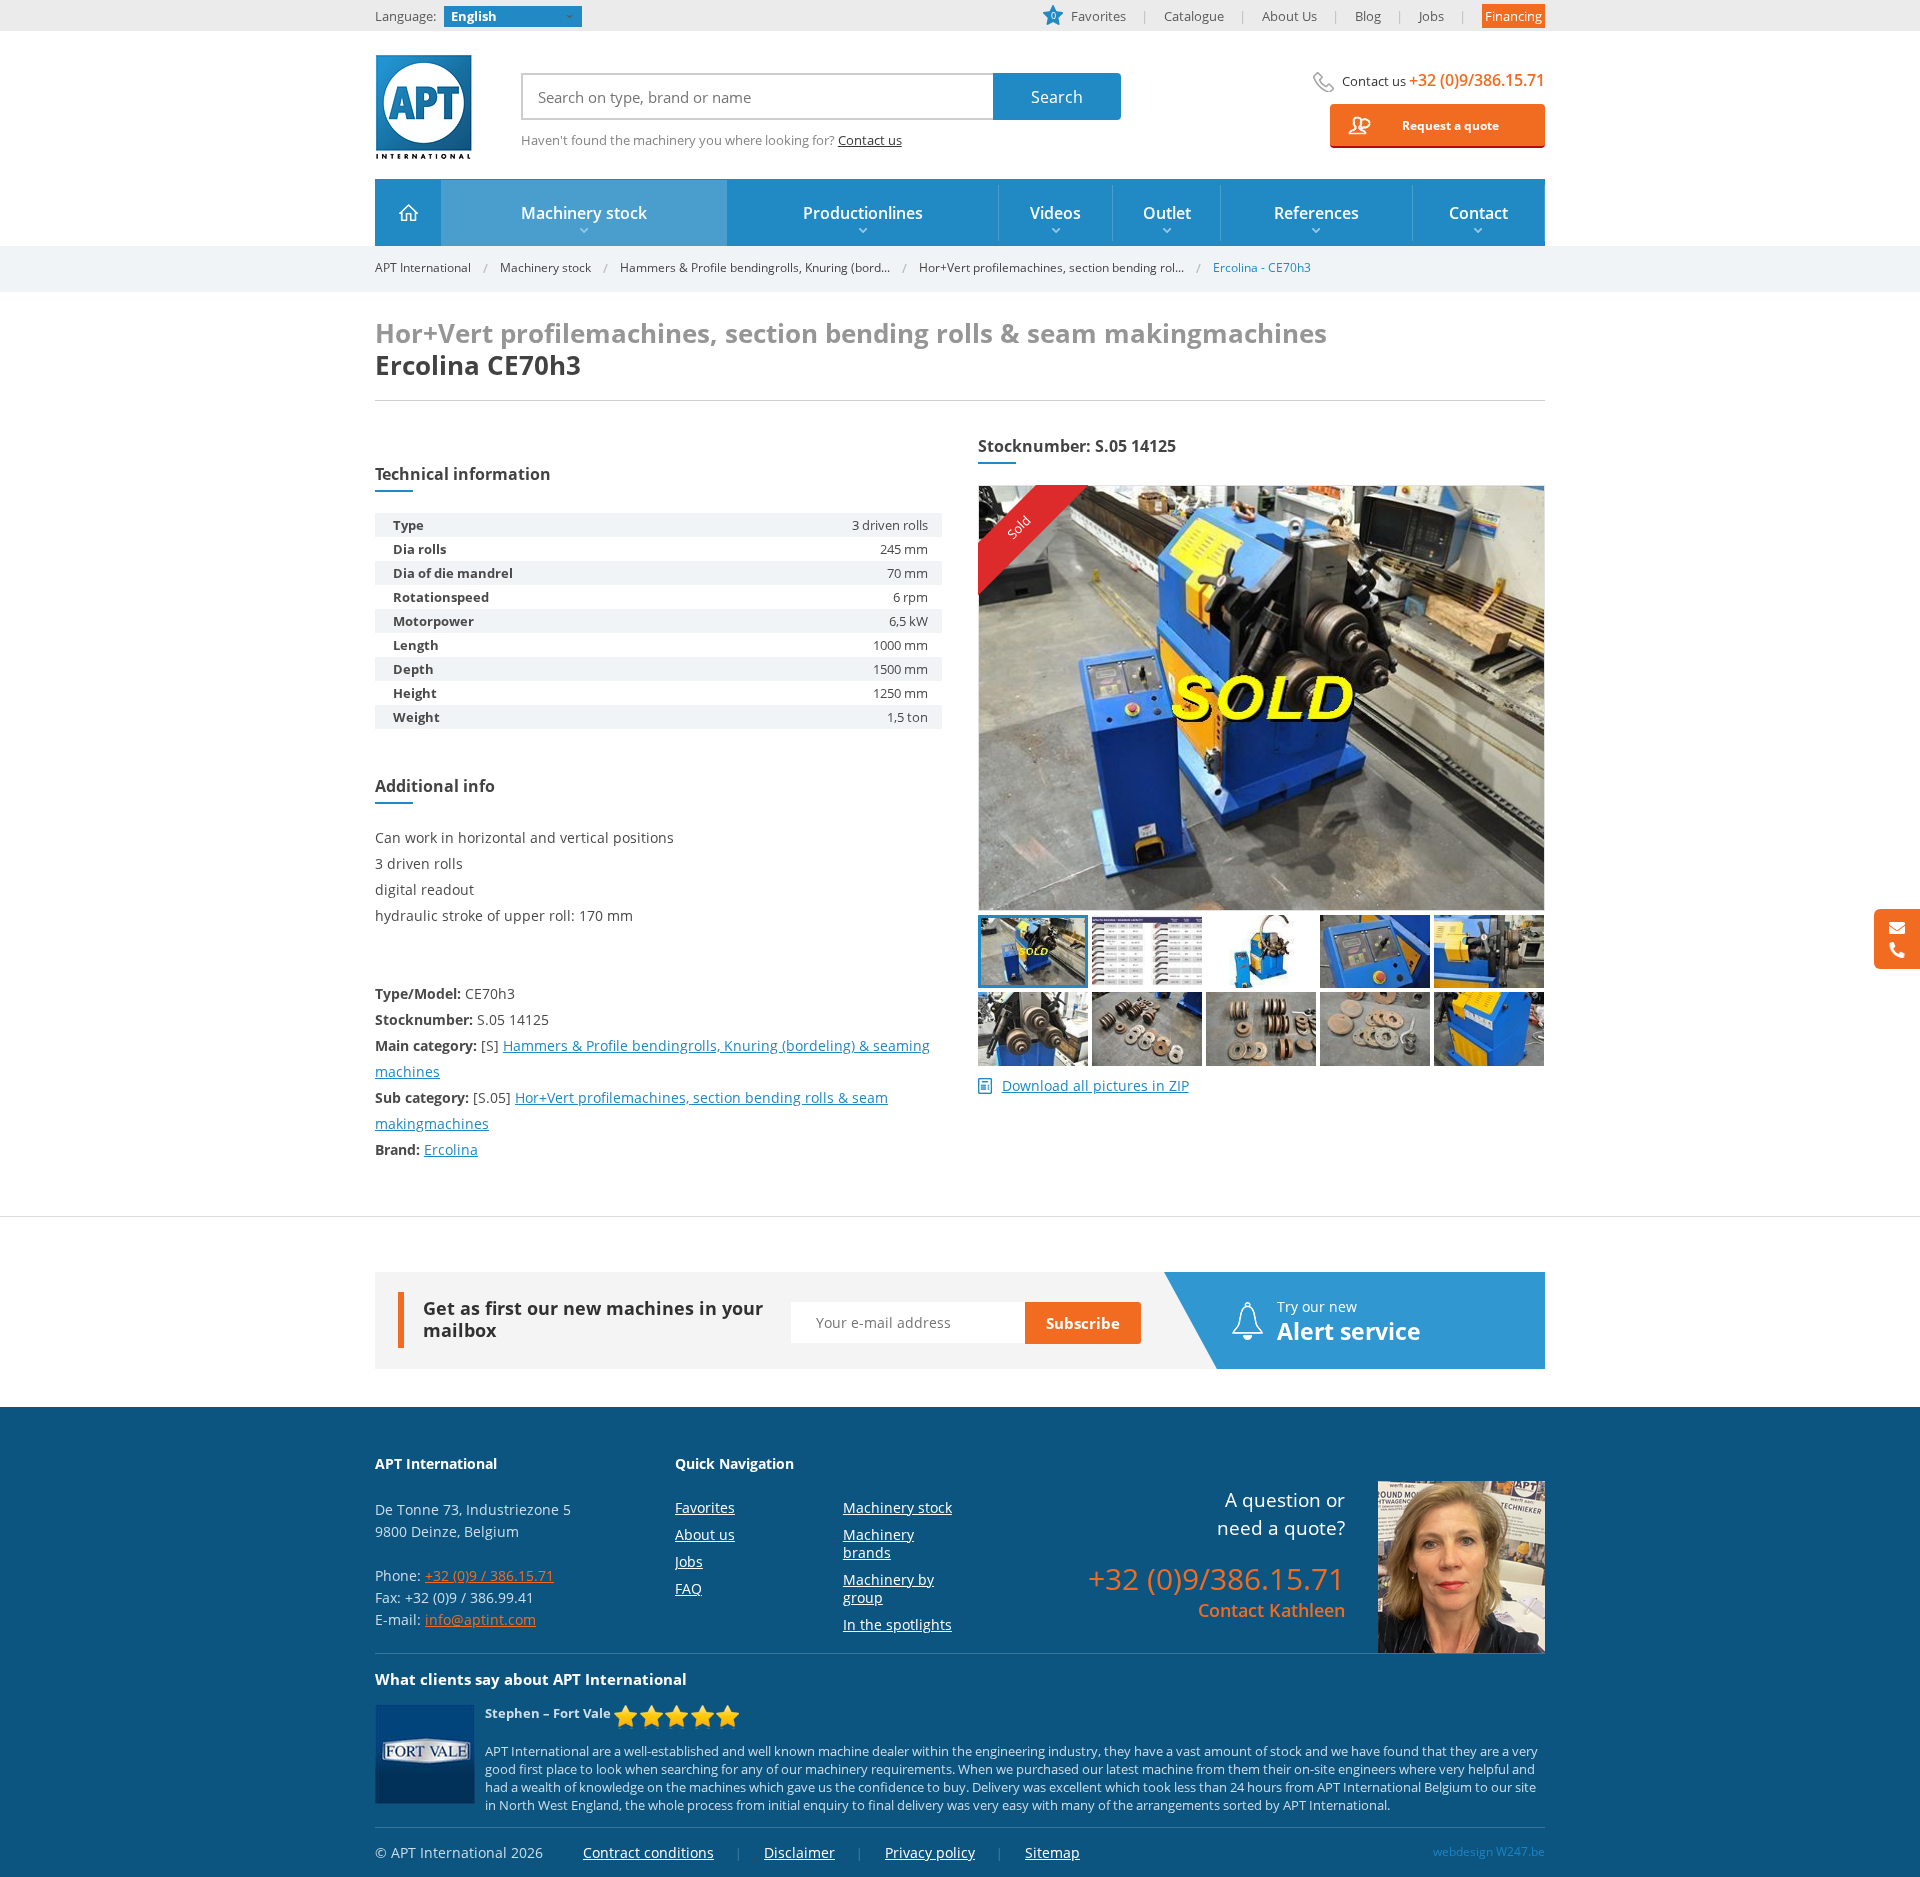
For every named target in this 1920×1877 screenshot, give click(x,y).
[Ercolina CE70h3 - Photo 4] (1375, 951)
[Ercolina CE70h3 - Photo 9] (1375, 1028)
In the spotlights (897, 1624)
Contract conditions (648, 1852)
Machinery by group (888, 1588)
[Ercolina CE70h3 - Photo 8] (1261, 1028)
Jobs (1431, 16)
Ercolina (451, 1149)
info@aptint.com (480, 1619)
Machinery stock (545, 267)
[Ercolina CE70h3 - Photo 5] (1489, 951)
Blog (1368, 16)
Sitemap (1052, 1852)
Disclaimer (799, 1852)
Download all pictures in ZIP (1095, 1086)
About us (705, 1534)
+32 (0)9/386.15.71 (1477, 80)
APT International (424, 107)
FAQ (688, 1588)
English (474, 16)
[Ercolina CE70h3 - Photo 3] (1261, 951)
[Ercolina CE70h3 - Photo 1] (1261, 494)
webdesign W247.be (1489, 1851)
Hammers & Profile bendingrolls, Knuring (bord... (755, 267)
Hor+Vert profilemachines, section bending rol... (1051, 267)
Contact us (870, 140)
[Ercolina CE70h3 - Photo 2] (1147, 951)
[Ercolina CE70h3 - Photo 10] (1489, 1028)
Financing (1513, 16)
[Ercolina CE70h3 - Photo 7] (1147, 1028)
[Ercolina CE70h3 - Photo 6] (1033, 1028)
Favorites (1088, 16)
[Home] (408, 212)
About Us (1289, 16)
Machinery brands (878, 1543)
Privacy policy (930, 1852)
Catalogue (1194, 16)
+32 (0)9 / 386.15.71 (489, 1575)
